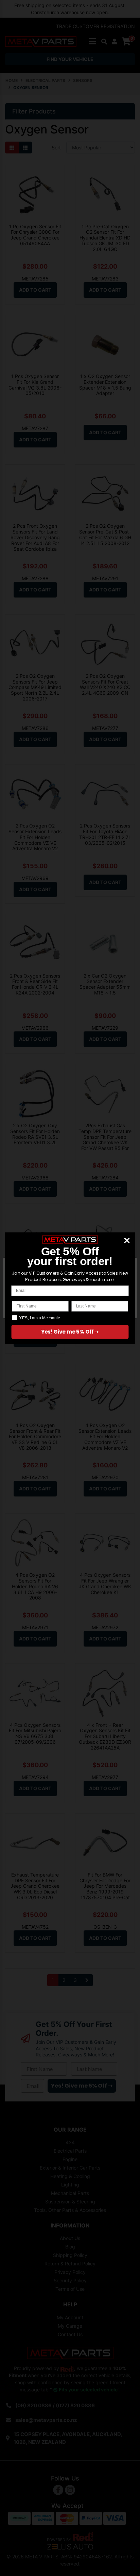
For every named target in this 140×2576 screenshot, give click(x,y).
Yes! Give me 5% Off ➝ (70, 1332)
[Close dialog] (127, 1240)
